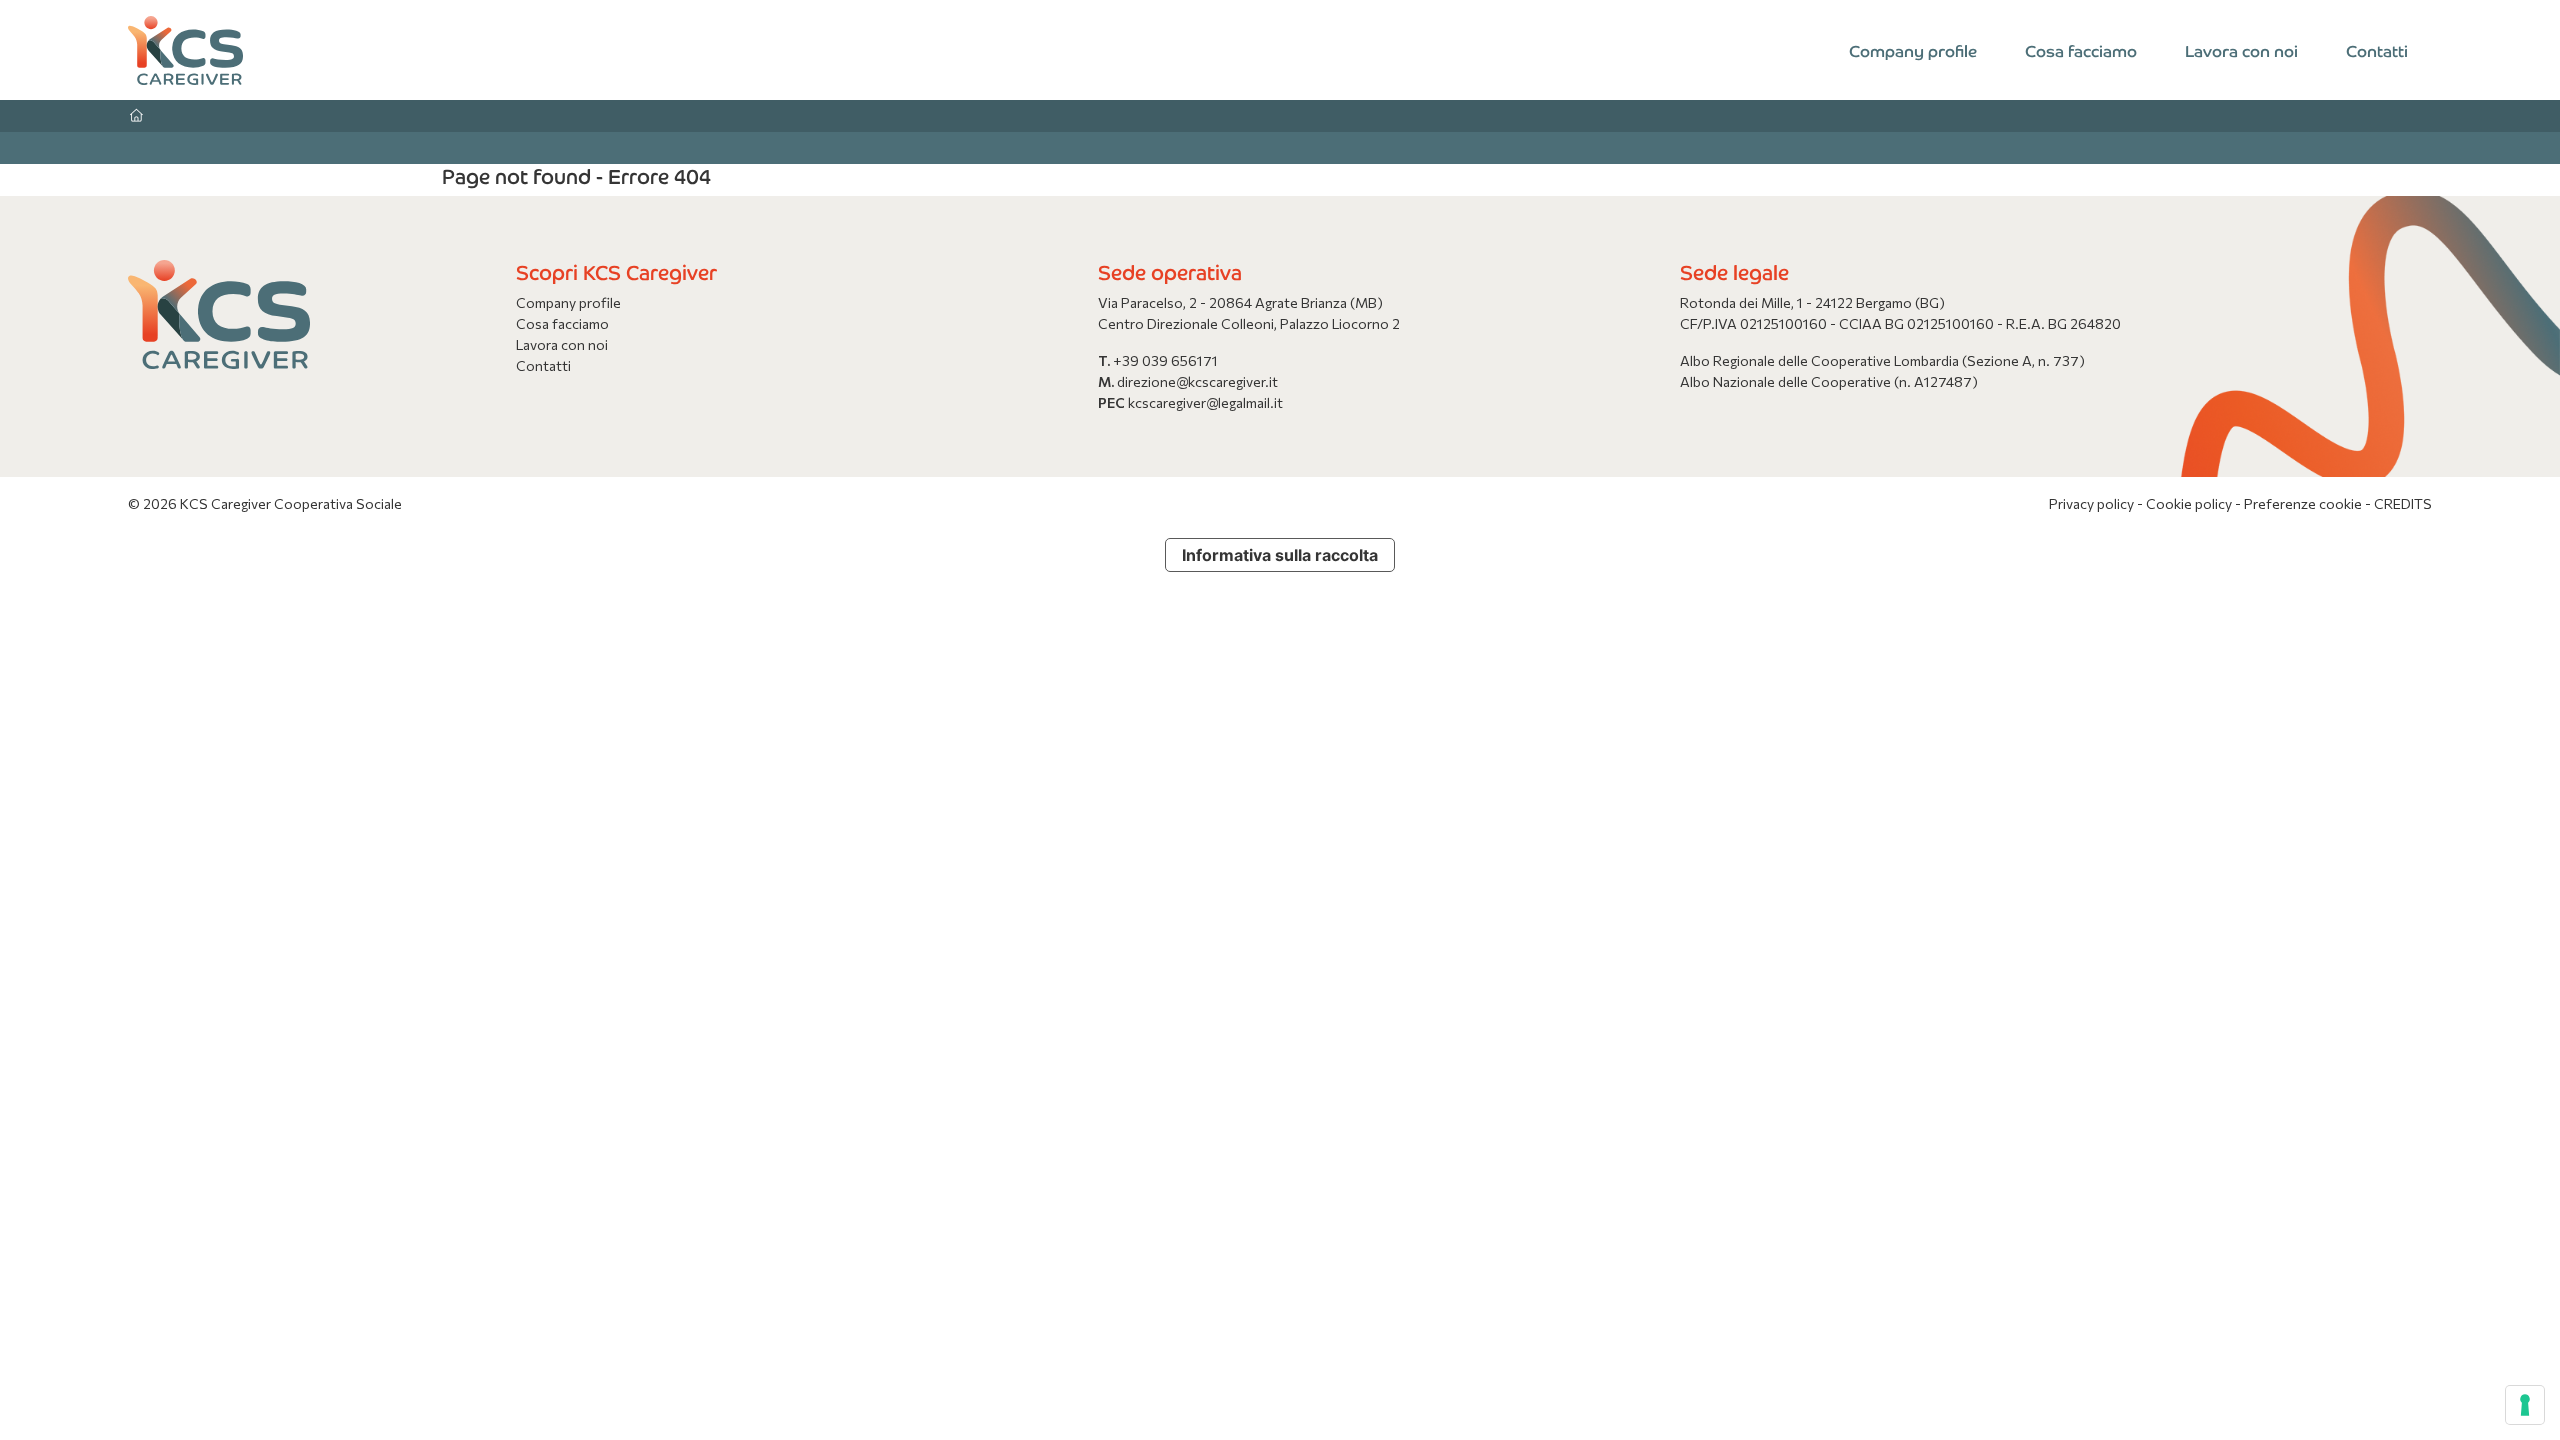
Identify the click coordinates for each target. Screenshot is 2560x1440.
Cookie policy (2190, 503)
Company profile (1913, 50)
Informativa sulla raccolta (1280, 555)
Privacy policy (2093, 503)
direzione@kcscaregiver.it (1197, 381)
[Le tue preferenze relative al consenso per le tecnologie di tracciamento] (2525, 1405)
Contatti (2377, 50)
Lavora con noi (2241, 50)
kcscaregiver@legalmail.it (1205, 402)
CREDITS (2403, 503)
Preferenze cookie (2303, 503)
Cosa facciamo (2081, 50)
